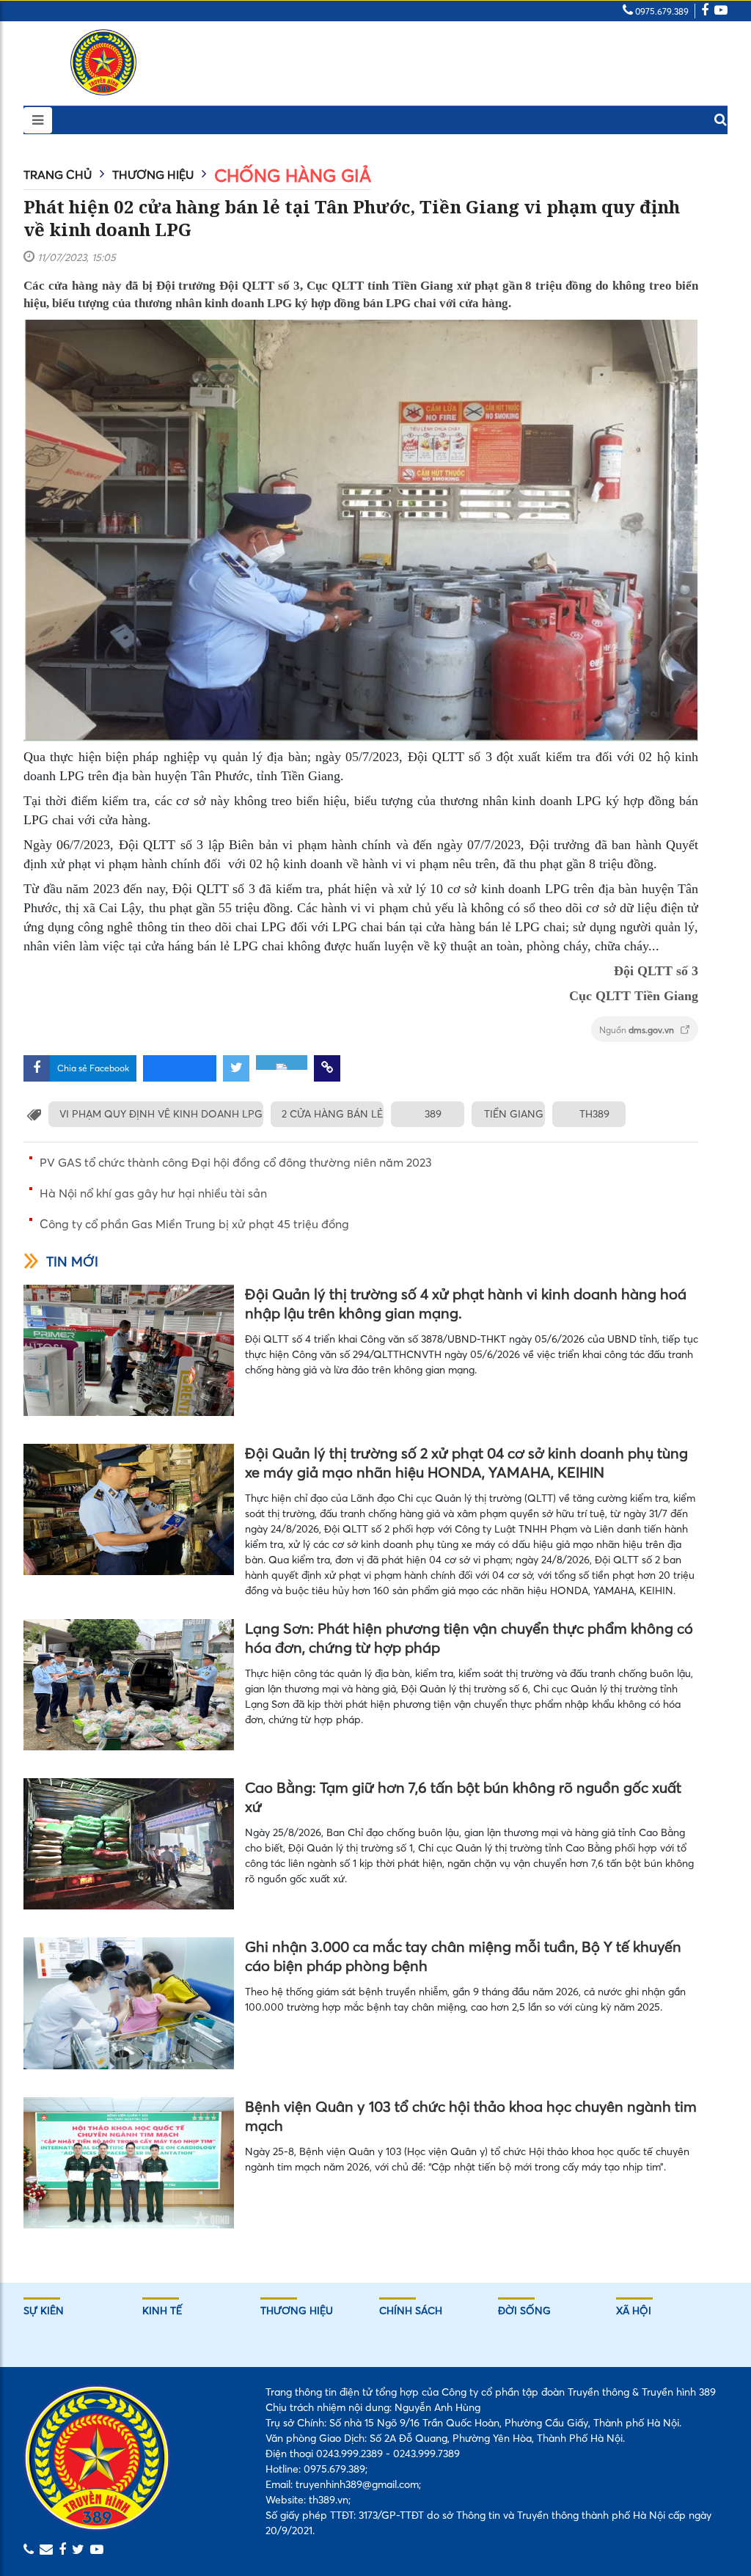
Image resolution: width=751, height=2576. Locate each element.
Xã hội (634, 2311)
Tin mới (72, 1262)
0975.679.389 (661, 11)
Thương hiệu (153, 175)
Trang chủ (58, 175)
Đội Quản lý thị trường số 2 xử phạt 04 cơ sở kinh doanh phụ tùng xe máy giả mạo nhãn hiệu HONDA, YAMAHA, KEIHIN (466, 1463)
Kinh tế (162, 2311)
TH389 (594, 1114)
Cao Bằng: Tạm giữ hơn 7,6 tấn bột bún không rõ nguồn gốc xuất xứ (463, 1797)
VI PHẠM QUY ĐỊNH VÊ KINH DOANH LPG (161, 1114)
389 (433, 1114)
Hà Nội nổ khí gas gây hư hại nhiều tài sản (153, 1193)
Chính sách (411, 2311)
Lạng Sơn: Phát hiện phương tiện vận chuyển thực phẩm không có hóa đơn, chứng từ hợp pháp (469, 1638)
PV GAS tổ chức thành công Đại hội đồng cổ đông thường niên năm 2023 (236, 1162)
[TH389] (103, 62)
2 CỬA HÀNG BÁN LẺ (332, 1114)
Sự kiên (44, 2311)
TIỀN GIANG (514, 1114)
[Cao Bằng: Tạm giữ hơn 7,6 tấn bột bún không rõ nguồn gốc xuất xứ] (129, 1844)
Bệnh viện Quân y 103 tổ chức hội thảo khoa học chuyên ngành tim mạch (471, 2116)
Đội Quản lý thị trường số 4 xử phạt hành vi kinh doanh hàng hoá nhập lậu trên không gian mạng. (466, 1303)
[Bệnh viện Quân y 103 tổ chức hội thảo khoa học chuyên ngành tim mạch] (129, 2163)
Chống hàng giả (293, 176)
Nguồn (638, 1030)
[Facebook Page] (705, 11)
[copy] (327, 1068)
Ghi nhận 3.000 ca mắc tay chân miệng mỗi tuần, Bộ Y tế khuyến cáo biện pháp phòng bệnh (463, 1956)
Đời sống (524, 2311)
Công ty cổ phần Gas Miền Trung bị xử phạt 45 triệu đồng (194, 1224)
